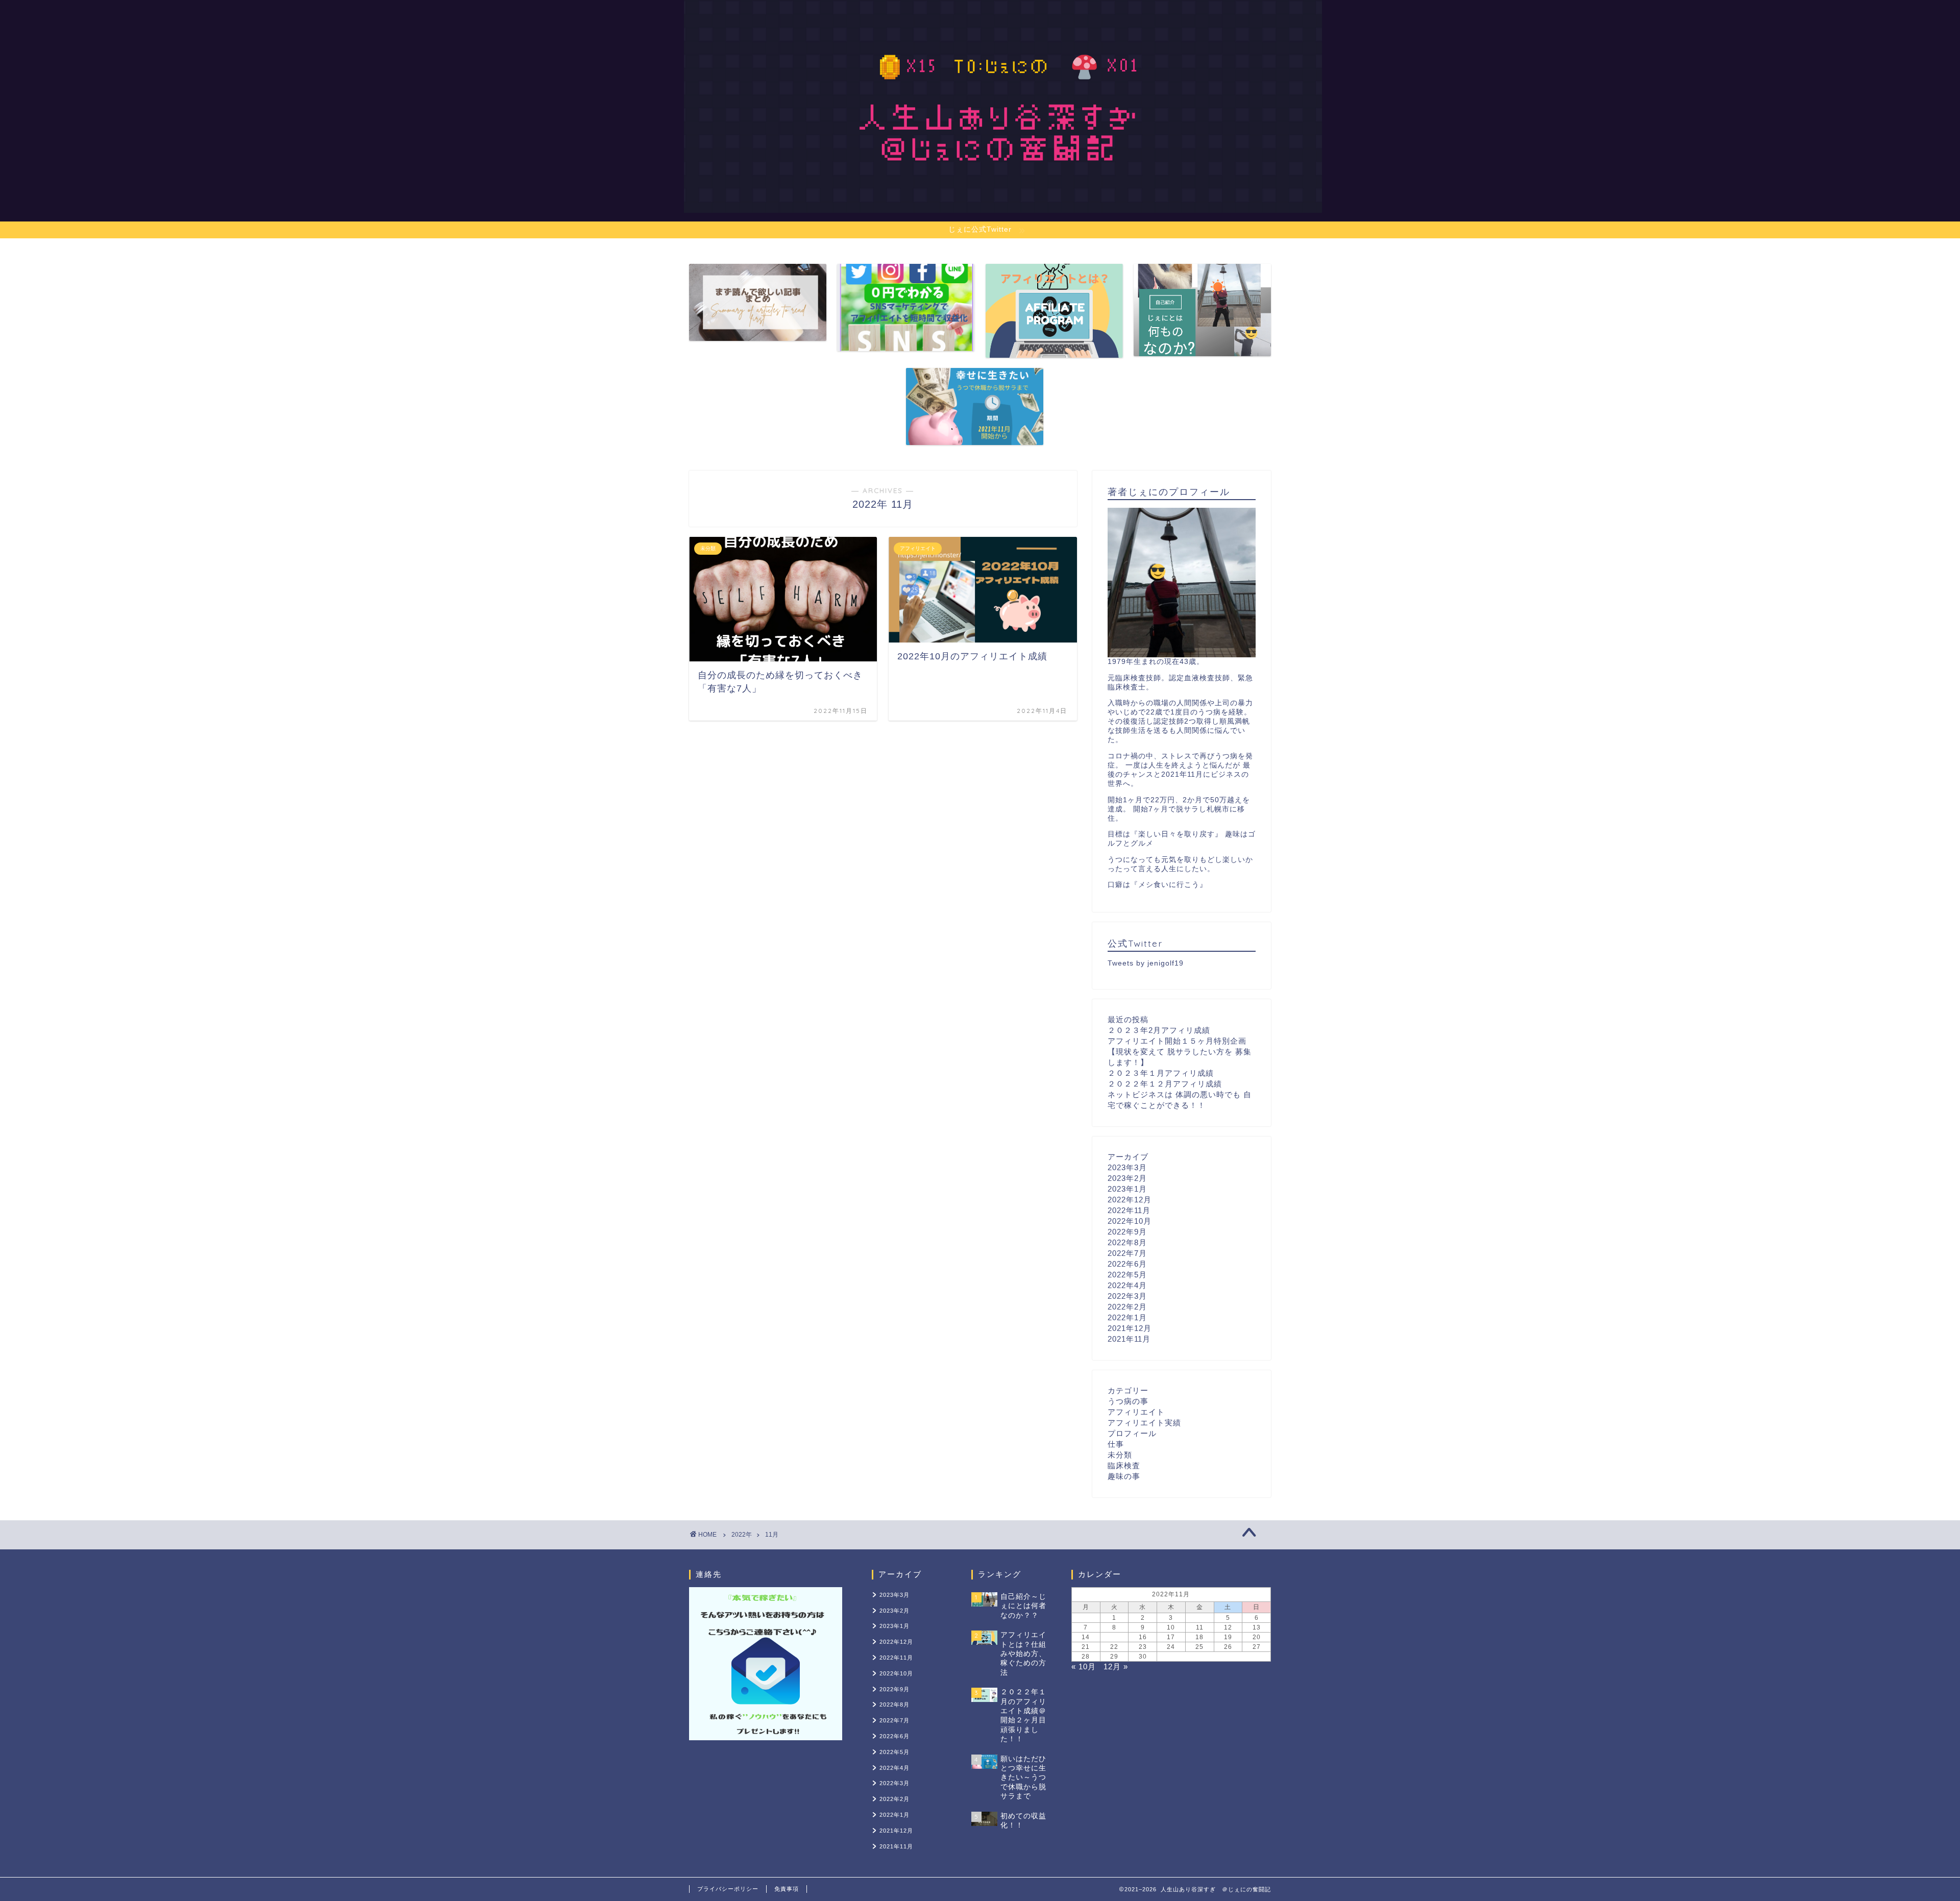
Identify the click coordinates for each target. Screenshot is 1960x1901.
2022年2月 (1127, 1307)
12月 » (1116, 1667)
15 (1114, 1637)
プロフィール (1132, 1433)
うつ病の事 (1128, 1401)
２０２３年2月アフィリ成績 (1159, 1030)
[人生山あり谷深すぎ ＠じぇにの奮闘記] (1003, 200)
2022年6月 (1127, 1264)
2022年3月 (1127, 1296)
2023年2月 (1127, 1178)
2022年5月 (1127, 1275)
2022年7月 (1127, 1253)
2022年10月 (1130, 1221)
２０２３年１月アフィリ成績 (1161, 1073)
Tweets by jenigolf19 (1146, 963)
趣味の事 (1124, 1476)
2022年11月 (1129, 1210)
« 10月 (1084, 1667)
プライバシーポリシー (728, 1889)
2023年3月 (1127, 1167)
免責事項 (787, 1889)
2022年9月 (1127, 1232)
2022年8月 (1127, 1242)
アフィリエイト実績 (1144, 1423)
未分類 (1120, 1455)
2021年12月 (1130, 1328)
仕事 (1116, 1444)
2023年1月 (1127, 1189)
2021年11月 (1129, 1339)
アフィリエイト (1136, 1412)
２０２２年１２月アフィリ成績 (1165, 1084)
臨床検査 (1124, 1465)
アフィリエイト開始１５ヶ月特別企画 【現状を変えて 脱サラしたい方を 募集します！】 (1180, 1052)
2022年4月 (1127, 1285)
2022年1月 (1127, 1317)
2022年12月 (1130, 1200)
